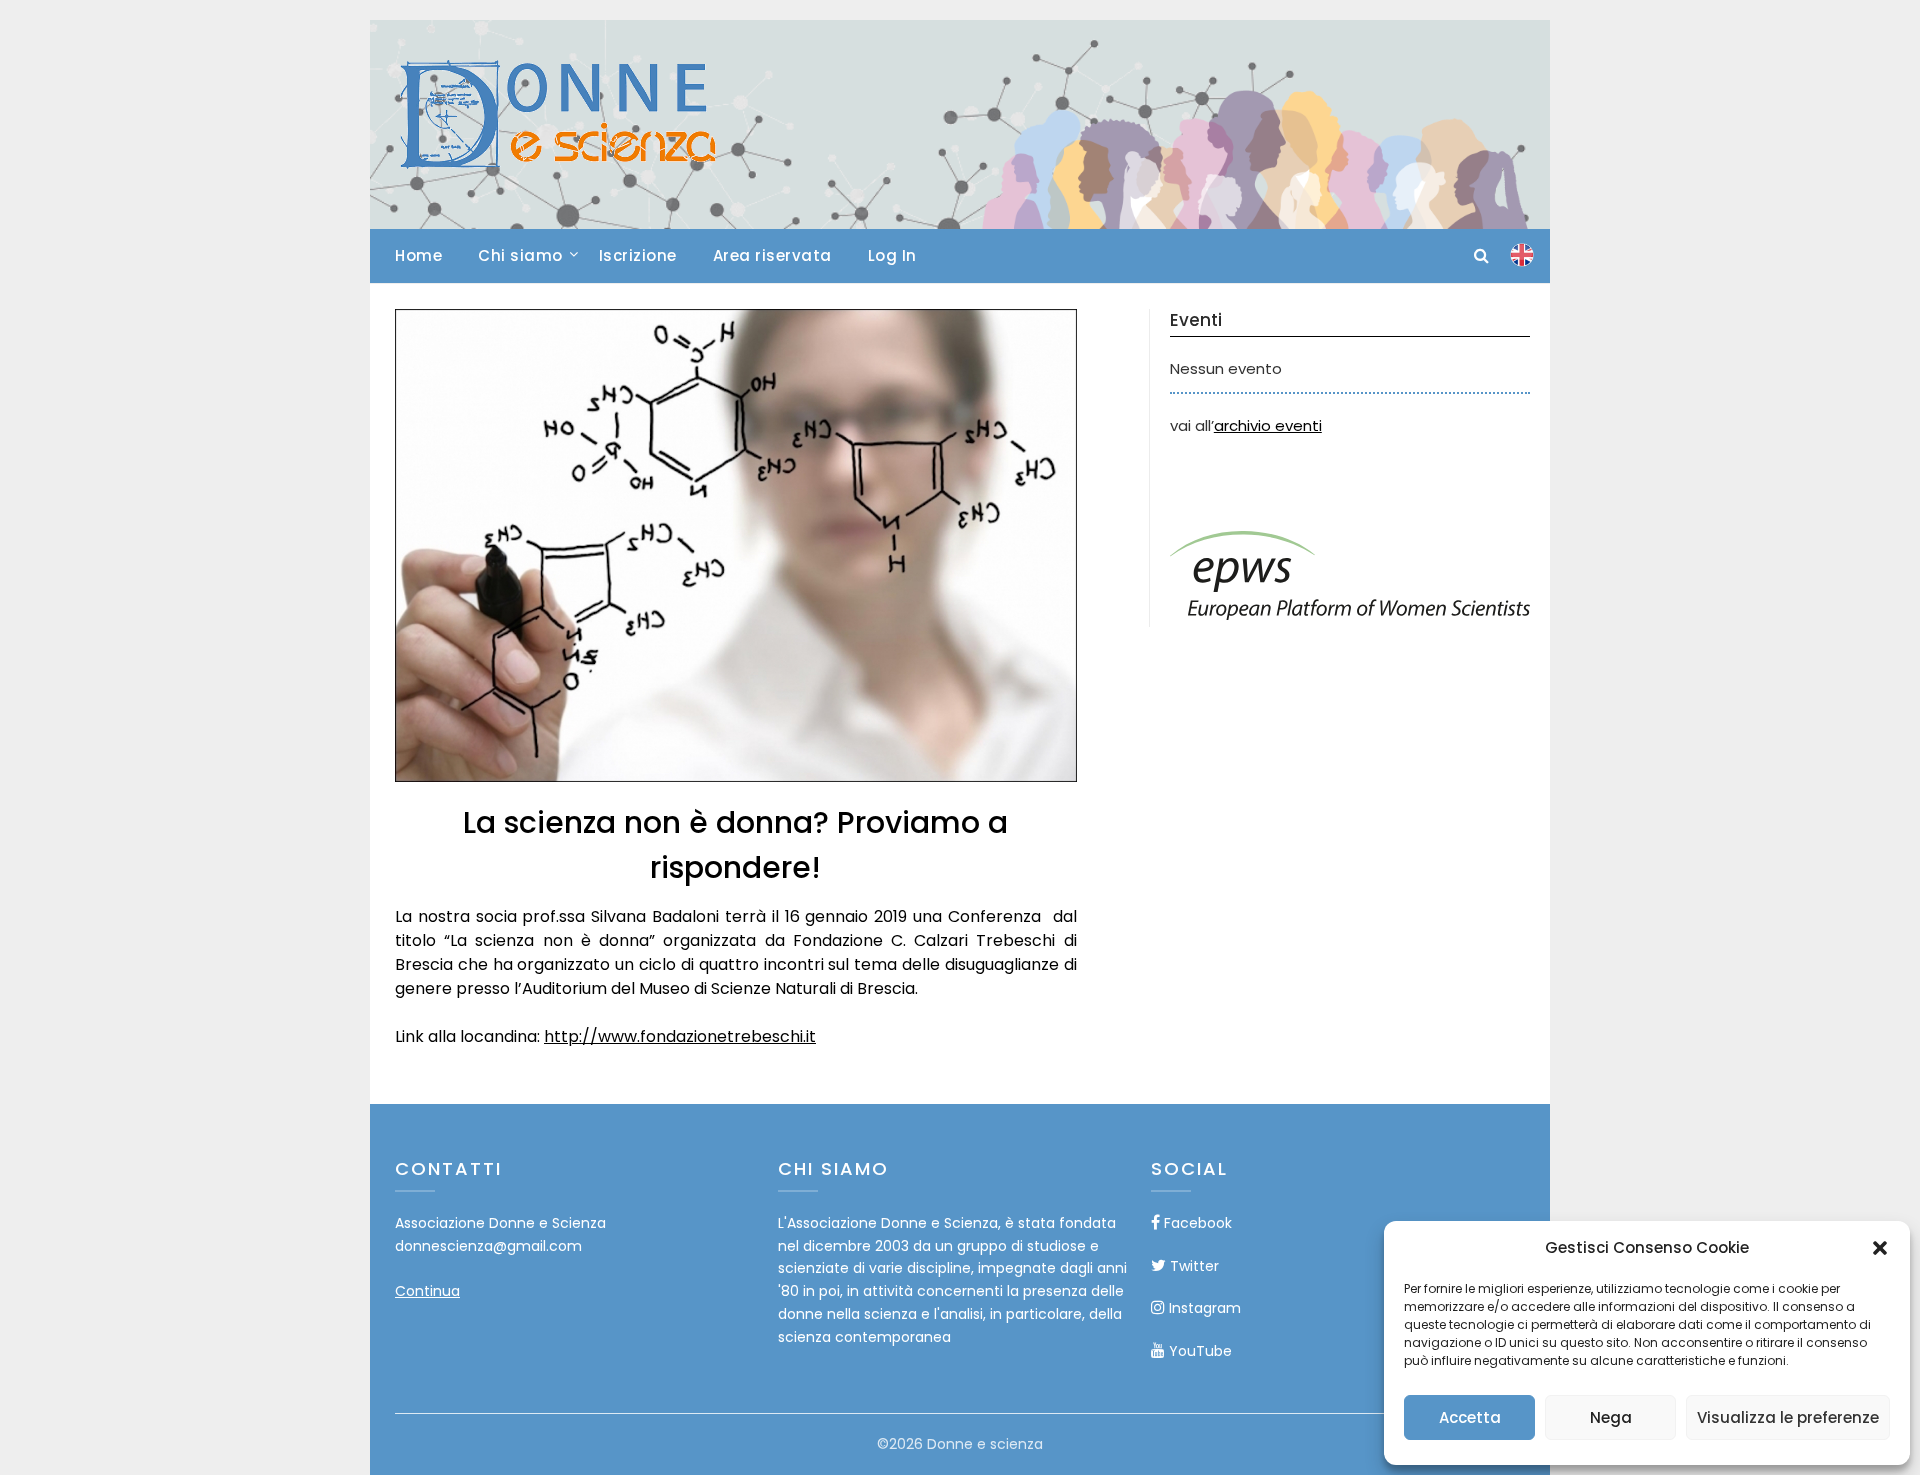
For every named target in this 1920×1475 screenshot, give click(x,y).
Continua (427, 1291)
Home (418, 255)
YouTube (1198, 1351)
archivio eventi (1268, 425)
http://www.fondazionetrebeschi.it (680, 1036)
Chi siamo (520, 255)
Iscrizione (638, 255)
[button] (1880, 1248)
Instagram (1203, 1308)
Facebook (1196, 1223)
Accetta (1470, 1417)
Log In (892, 255)
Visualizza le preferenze (1788, 1417)
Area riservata (772, 255)
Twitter (1192, 1266)
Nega (1611, 1417)
